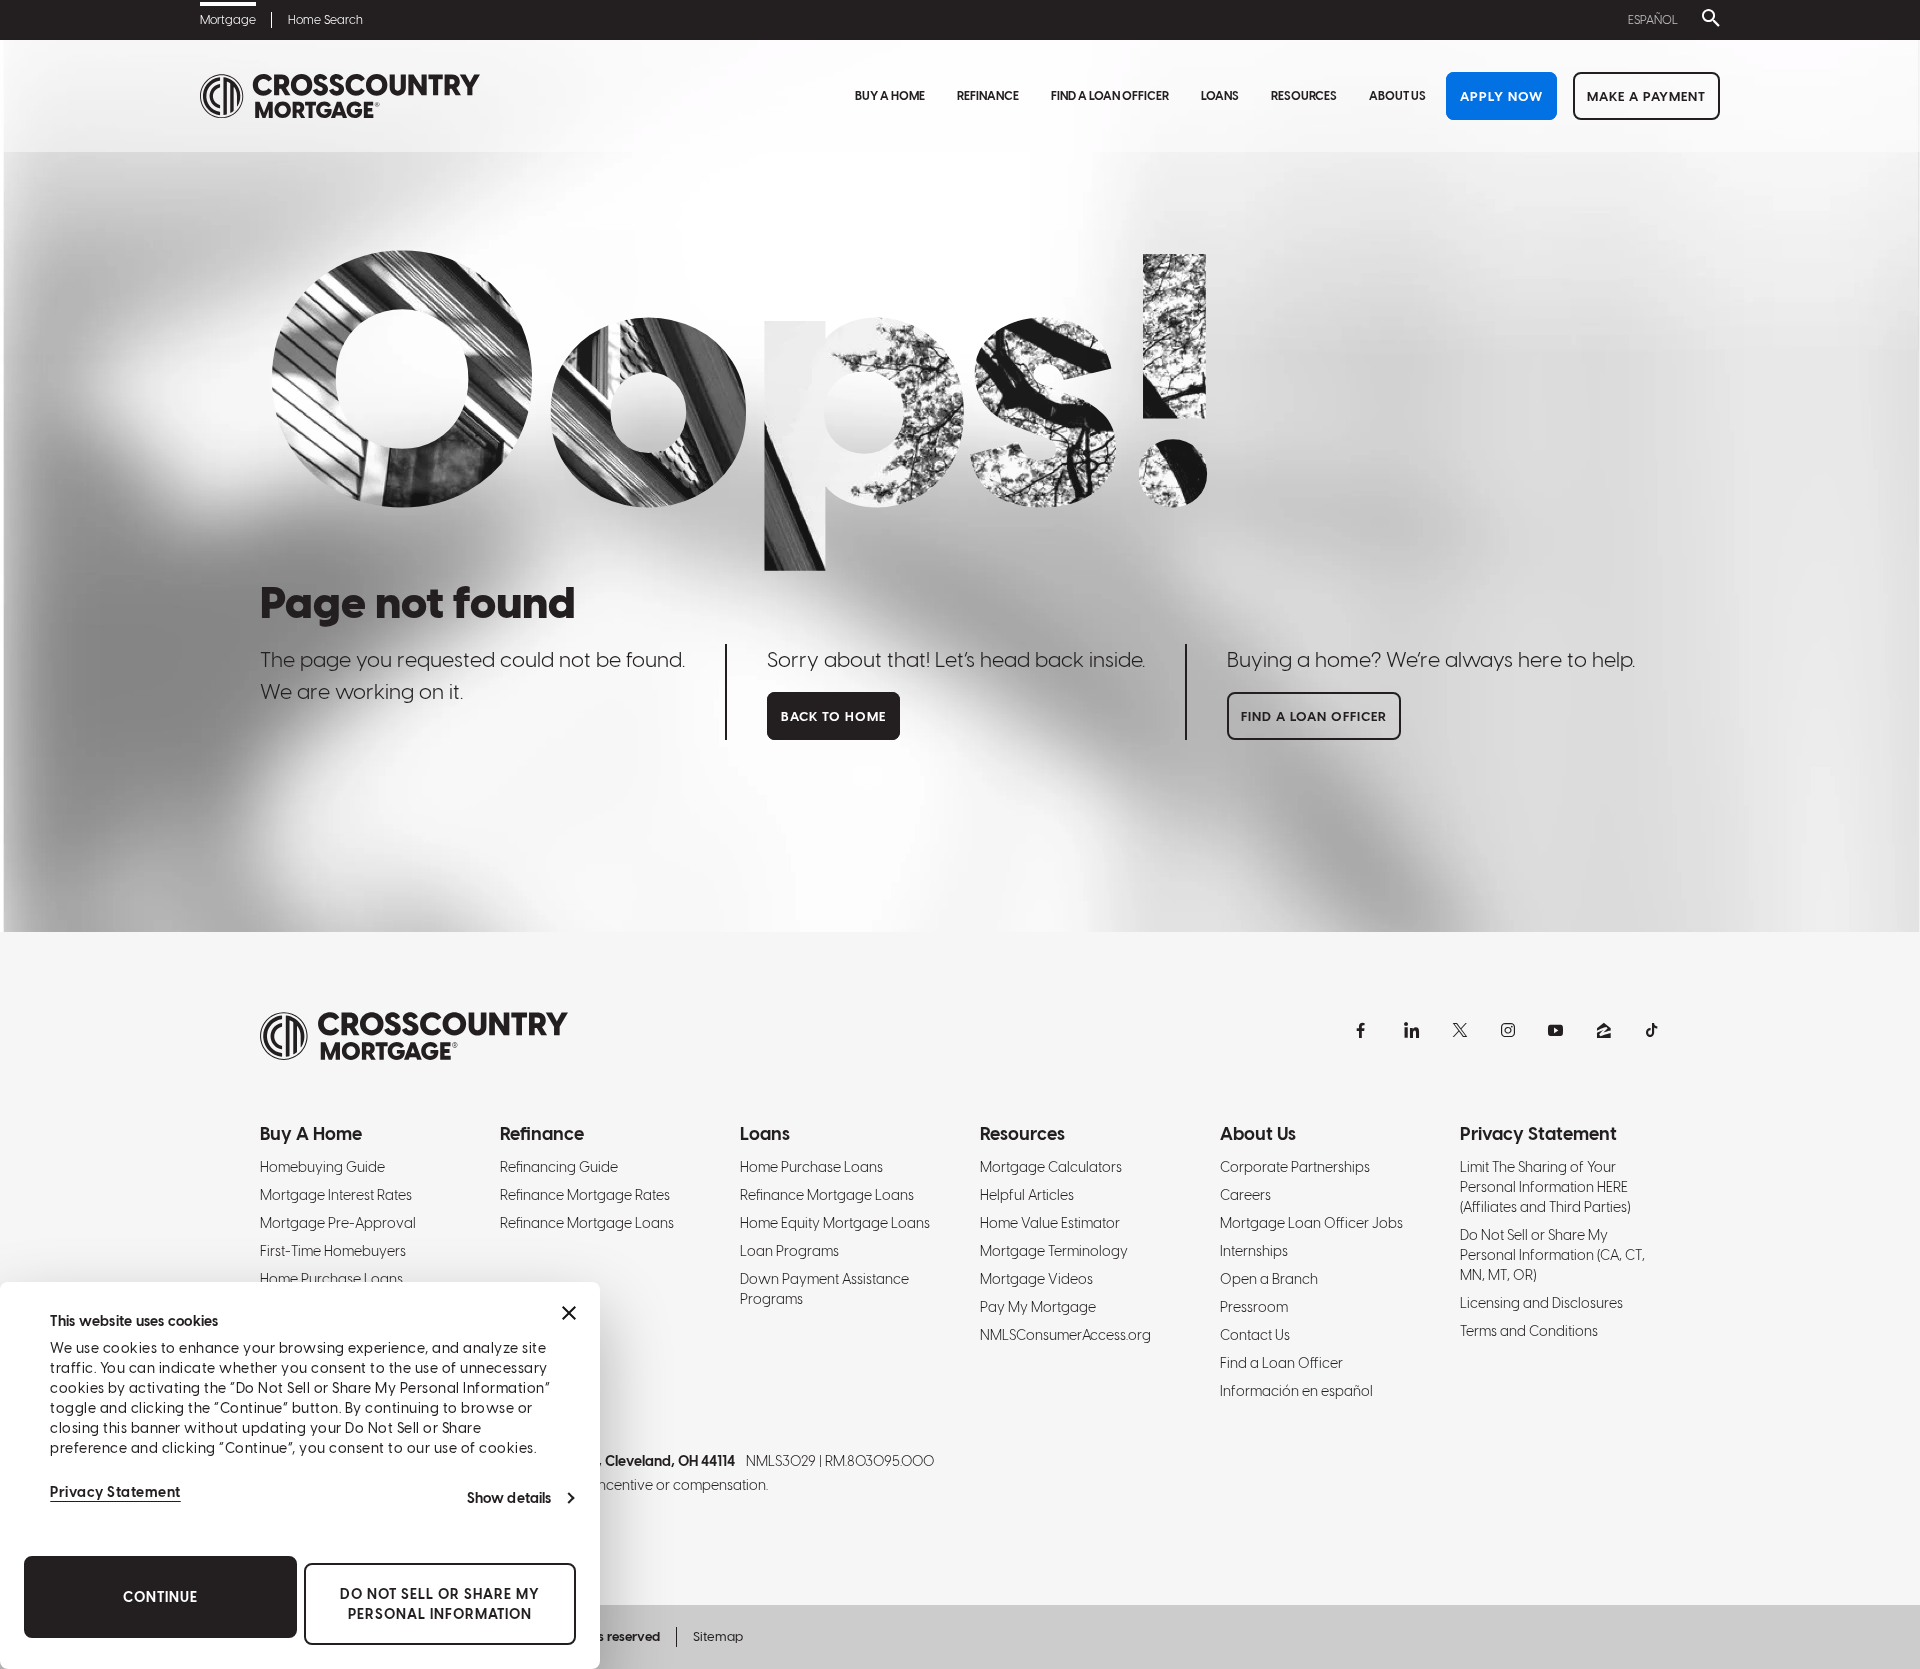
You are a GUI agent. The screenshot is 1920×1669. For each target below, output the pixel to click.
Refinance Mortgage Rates (585, 1195)
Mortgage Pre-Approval (338, 1223)
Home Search (325, 20)
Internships (1254, 1251)
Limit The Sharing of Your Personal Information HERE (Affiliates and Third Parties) (1545, 1187)
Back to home (833, 716)
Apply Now (1501, 96)
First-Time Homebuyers (333, 1251)
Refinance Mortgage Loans (587, 1223)
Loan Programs (789, 1251)
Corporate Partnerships (1295, 1167)
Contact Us (1255, 1335)
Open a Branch (1269, 1279)
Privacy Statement (115, 1492)
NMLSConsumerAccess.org (1065, 1335)
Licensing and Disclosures (1541, 1303)
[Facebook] (1364, 1030)
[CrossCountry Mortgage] (340, 96)
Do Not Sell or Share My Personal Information (440, 1604)
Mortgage (228, 20)
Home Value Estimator (1050, 1223)
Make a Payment (1646, 96)
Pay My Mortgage (1038, 1307)
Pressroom (1254, 1307)
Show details (509, 1498)
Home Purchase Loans (331, 1279)
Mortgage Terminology (1054, 1251)
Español (1653, 20)
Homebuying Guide (322, 1167)
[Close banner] (569, 1313)
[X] (1460, 1030)
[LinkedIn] (1412, 1030)
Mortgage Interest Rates (336, 1195)
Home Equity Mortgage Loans (835, 1223)
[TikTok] (1652, 1030)
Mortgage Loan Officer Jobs (1311, 1223)
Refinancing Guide (559, 1167)
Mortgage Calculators (1051, 1167)
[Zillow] (1604, 1030)
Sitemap (718, 1636)
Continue (160, 1597)
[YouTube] (1556, 1030)
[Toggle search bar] (1707, 20)
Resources (1304, 96)
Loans (1220, 96)
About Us (1397, 96)
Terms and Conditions (1529, 1331)
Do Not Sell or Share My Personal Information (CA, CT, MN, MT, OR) (1552, 1255)
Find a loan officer (1314, 716)
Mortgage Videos (1036, 1279)
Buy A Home (890, 96)
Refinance (988, 96)
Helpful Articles (1027, 1195)
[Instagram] (1508, 1030)
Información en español (1296, 1391)
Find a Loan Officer (1110, 96)
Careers (1245, 1195)
